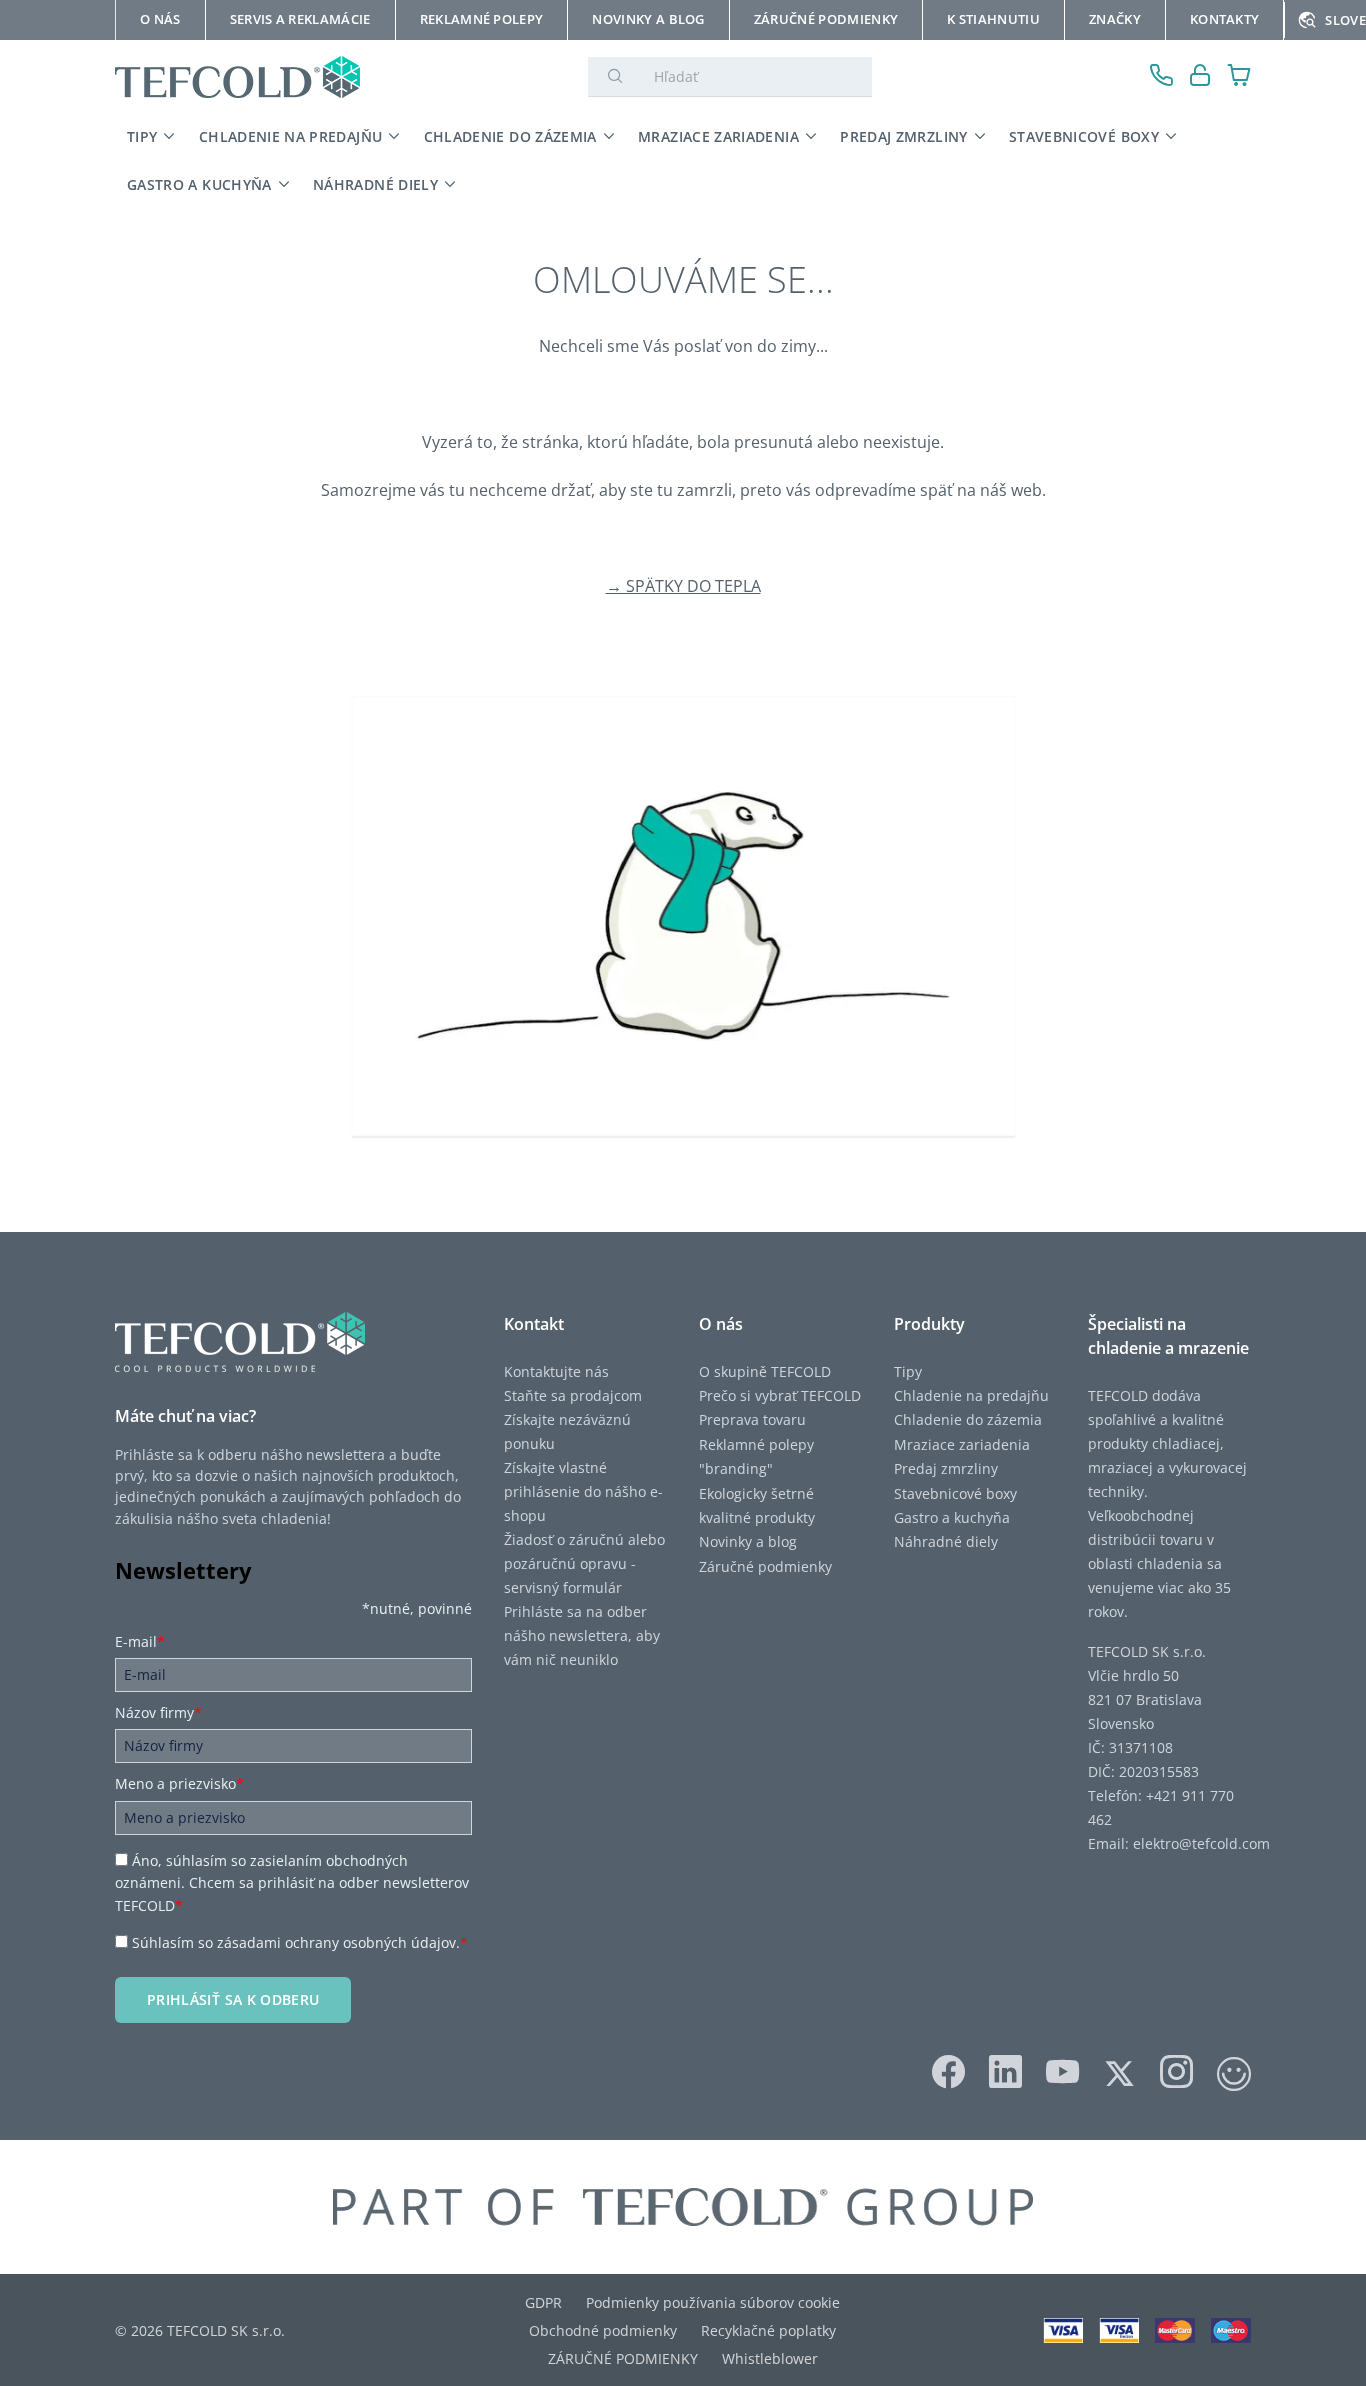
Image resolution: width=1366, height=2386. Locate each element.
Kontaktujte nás (556, 1371)
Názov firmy (158, 1712)
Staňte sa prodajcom (573, 1395)
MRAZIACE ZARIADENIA (718, 136)
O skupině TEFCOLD (765, 1371)
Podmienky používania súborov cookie (713, 2302)
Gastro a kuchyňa (952, 1517)
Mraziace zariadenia (962, 1444)
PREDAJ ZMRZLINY (903, 136)
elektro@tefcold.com (1201, 1843)
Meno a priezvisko (179, 1783)
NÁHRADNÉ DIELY (375, 184)
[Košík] (1239, 77)
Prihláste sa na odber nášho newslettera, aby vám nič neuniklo (582, 1635)
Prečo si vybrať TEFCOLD (780, 1395)
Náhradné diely (946, 1541)
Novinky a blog (748, 1541)
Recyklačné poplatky (768, 2330)
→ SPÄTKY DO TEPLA (683, 586)
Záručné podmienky (765, 1566)
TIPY (142, 136)
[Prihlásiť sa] (1200, 77)
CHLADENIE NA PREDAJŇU (290, 136)
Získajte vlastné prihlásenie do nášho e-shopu (583, 1491)
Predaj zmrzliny (946, 1468)
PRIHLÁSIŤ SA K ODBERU (233, 1999)
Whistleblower (770, 2358)
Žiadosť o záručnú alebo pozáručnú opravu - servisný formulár (584, 1563)
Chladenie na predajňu (971, 1395)
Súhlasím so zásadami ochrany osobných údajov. (300, 1942)
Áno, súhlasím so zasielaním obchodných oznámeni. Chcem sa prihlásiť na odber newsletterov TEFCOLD (292, 1883)
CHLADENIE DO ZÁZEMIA (510, 136)
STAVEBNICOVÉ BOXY (1084, 136)
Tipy (908, 1371)
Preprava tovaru (752, 1419)
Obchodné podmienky (603, 2330)
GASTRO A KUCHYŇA (199, 184)
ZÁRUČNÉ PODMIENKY (623, 2358)
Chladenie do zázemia (968, 1419)
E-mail (140, 1641)
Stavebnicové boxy (955, 1493)
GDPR (543, 2302)
